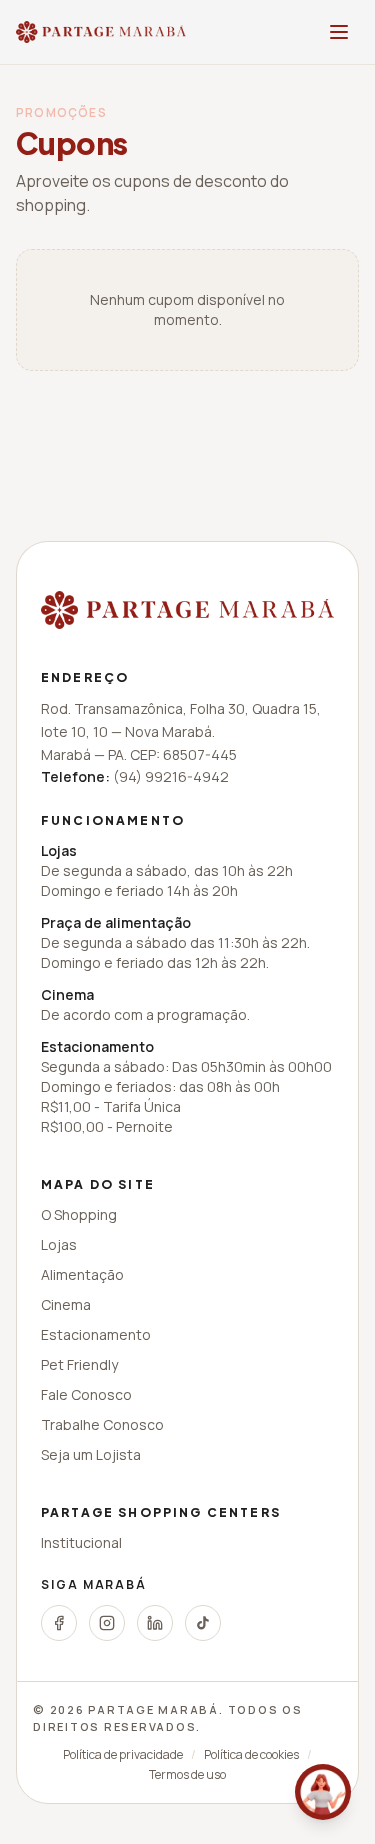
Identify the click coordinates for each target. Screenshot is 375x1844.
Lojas (59, 1244)
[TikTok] (203, 1623)
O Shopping (79, 1214)
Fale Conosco (86, 1394)
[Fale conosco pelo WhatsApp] (323, 1792)
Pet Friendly (79, 1364)
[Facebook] (59, 1623)
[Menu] (339, 32)
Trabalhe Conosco (102, 1424)
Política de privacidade (123, 1755)
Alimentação (82, 1274)
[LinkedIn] (155, 1623)
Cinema (66, 1304)
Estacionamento (96, 1334)
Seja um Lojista (91, 1454)
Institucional (81, 1542)
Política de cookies (251, 1755)
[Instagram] (107, 1623)
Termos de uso (187, 1775)
